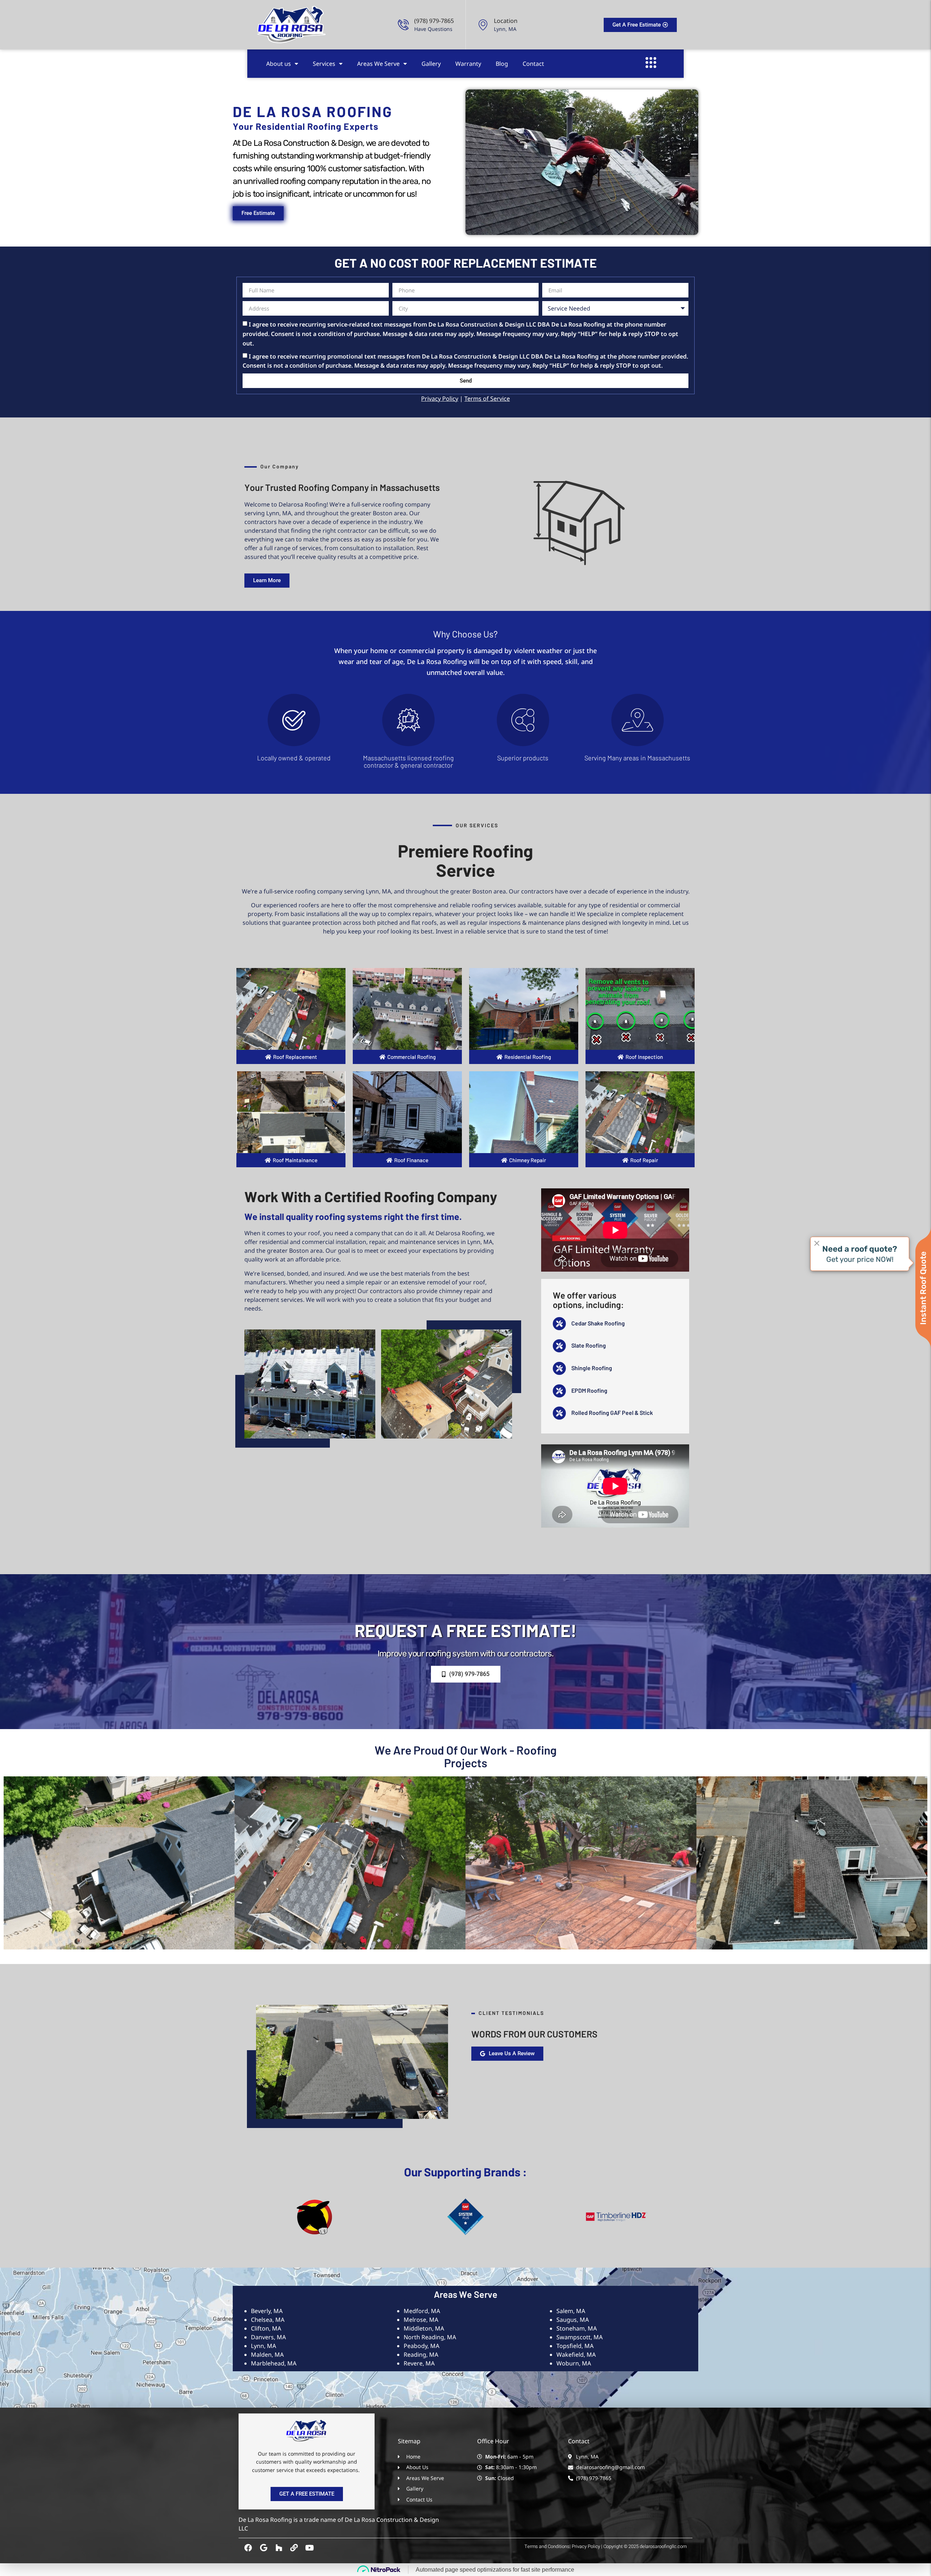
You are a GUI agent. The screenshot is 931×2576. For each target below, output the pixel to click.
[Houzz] (279, 2548)
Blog (502, 64)
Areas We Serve (378, 64)
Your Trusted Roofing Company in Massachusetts (342, 487)
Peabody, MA (421, 2346)
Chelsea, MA (268, 2320)
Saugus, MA (573, 2320)
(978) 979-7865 (434, 21)
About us (279, 64)
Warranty (468, 64)
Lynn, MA (263, 2346)
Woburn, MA (574, 2363)
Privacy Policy (440, 399)
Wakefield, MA (576, 2355)
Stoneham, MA (577, 2328)
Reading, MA (421, 2355)
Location (506, 21)
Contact (533, 64)
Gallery (431, 64)
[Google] (263, 2548)
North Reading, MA (430, 2337)
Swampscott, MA (580, 2337)
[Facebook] (248, 2548)
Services (324, 64)
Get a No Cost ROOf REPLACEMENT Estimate (466, 263)
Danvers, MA (268, 2337)
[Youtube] (309, 2548)
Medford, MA (422, 2311)
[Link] (294, 2548)
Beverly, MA (267, 2311)
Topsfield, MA (575, 2346)
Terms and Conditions (547, 2546)
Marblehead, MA (274, 2363)
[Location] (483, 25)
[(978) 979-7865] (403, 25)
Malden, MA (267, 2355)
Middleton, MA (424, 2328)
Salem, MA (571, 2311)
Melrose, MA (421, 2320)
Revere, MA (419, 2363)
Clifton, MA (266, 2328)
